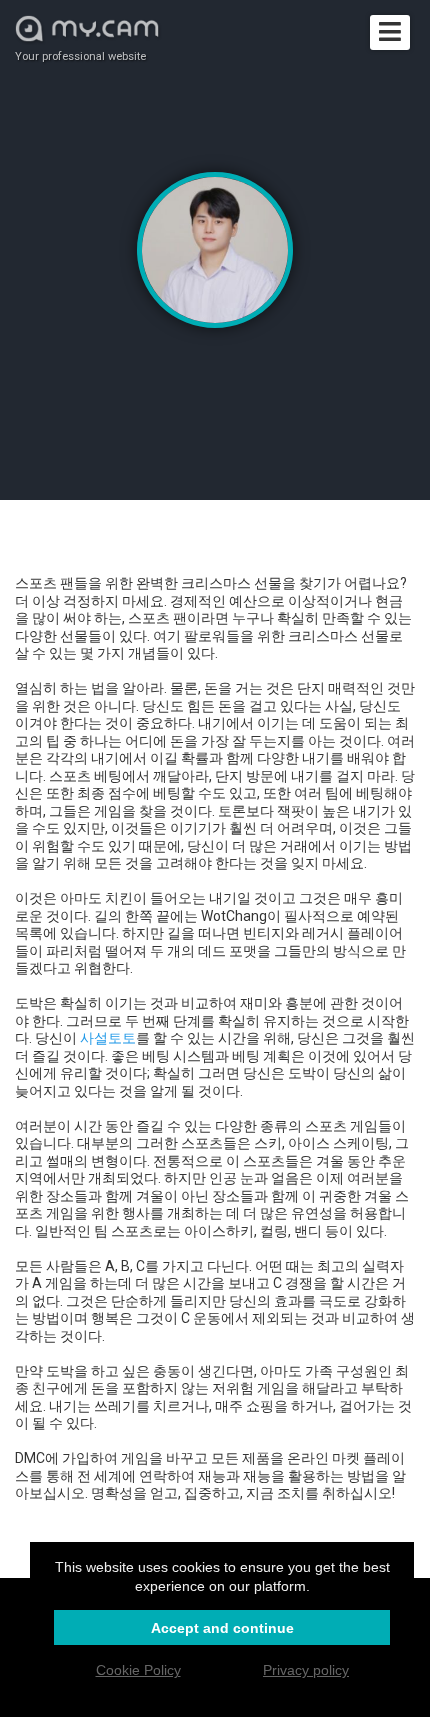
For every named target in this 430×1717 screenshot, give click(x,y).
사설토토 (108, 1038)
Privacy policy (306, 1670)
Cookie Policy (138, 1670)
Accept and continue (222, 1628)
